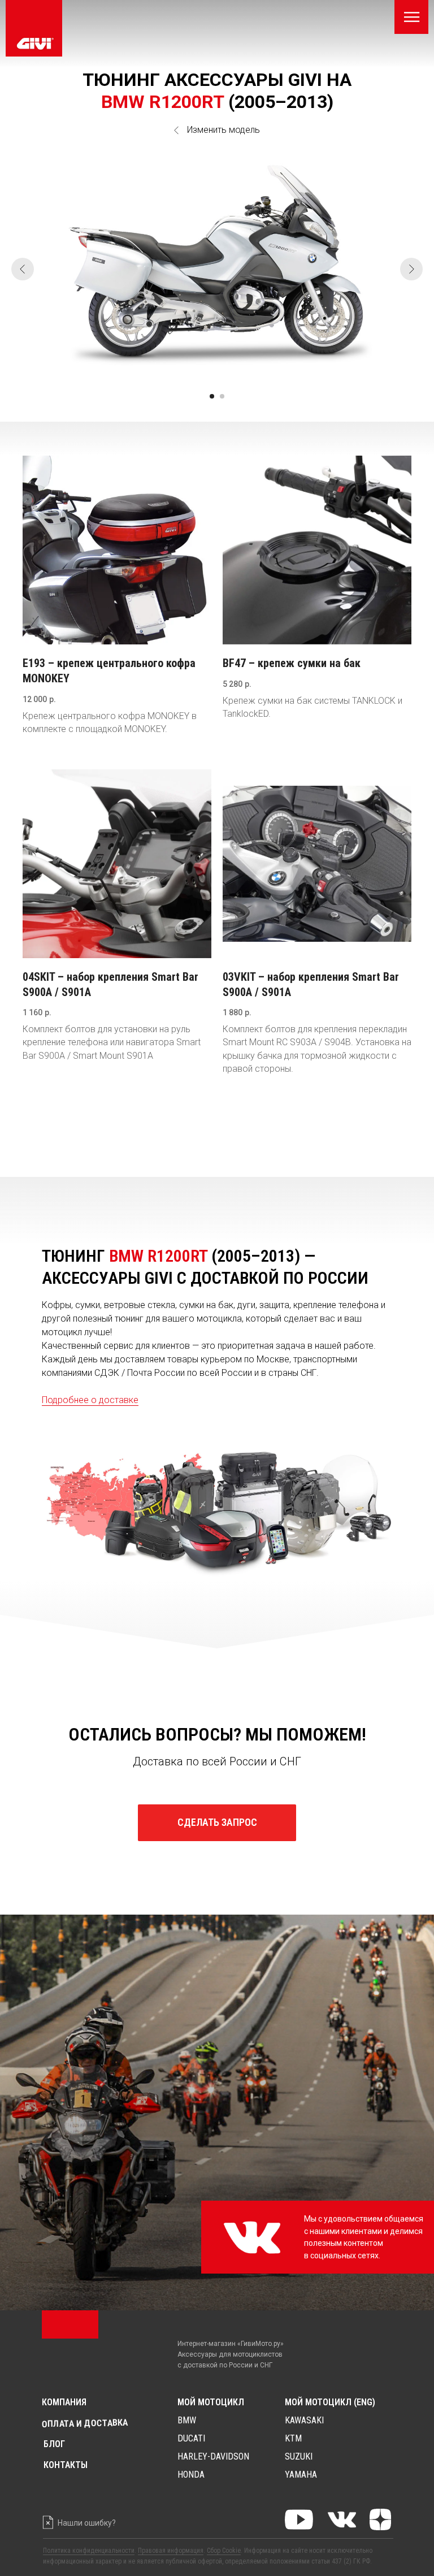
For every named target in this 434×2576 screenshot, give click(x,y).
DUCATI (191, 2438)
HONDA (191, 2475)
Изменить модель (223, 130)
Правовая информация (171, 2551)
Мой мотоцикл (211, 2402)
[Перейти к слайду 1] (212, 396)
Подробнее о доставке (90, 1400)
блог (54, 2444)
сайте (299, 2551)
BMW (187, 2420)
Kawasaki (304, 2420)
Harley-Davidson (213, 2456)
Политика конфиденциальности (89, 2551)
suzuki (299, 2456)
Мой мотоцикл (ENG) (330, 2402)
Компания (64, 2402)
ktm (293, 2438)
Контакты (66, 2465)
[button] (217, 1823)
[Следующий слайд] (411, 269)
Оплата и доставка (85, 2423)
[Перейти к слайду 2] (222, 396)
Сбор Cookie (224, 2551)
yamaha (301, 2475)
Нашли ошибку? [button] (87, 2523)
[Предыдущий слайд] (23, 269)
